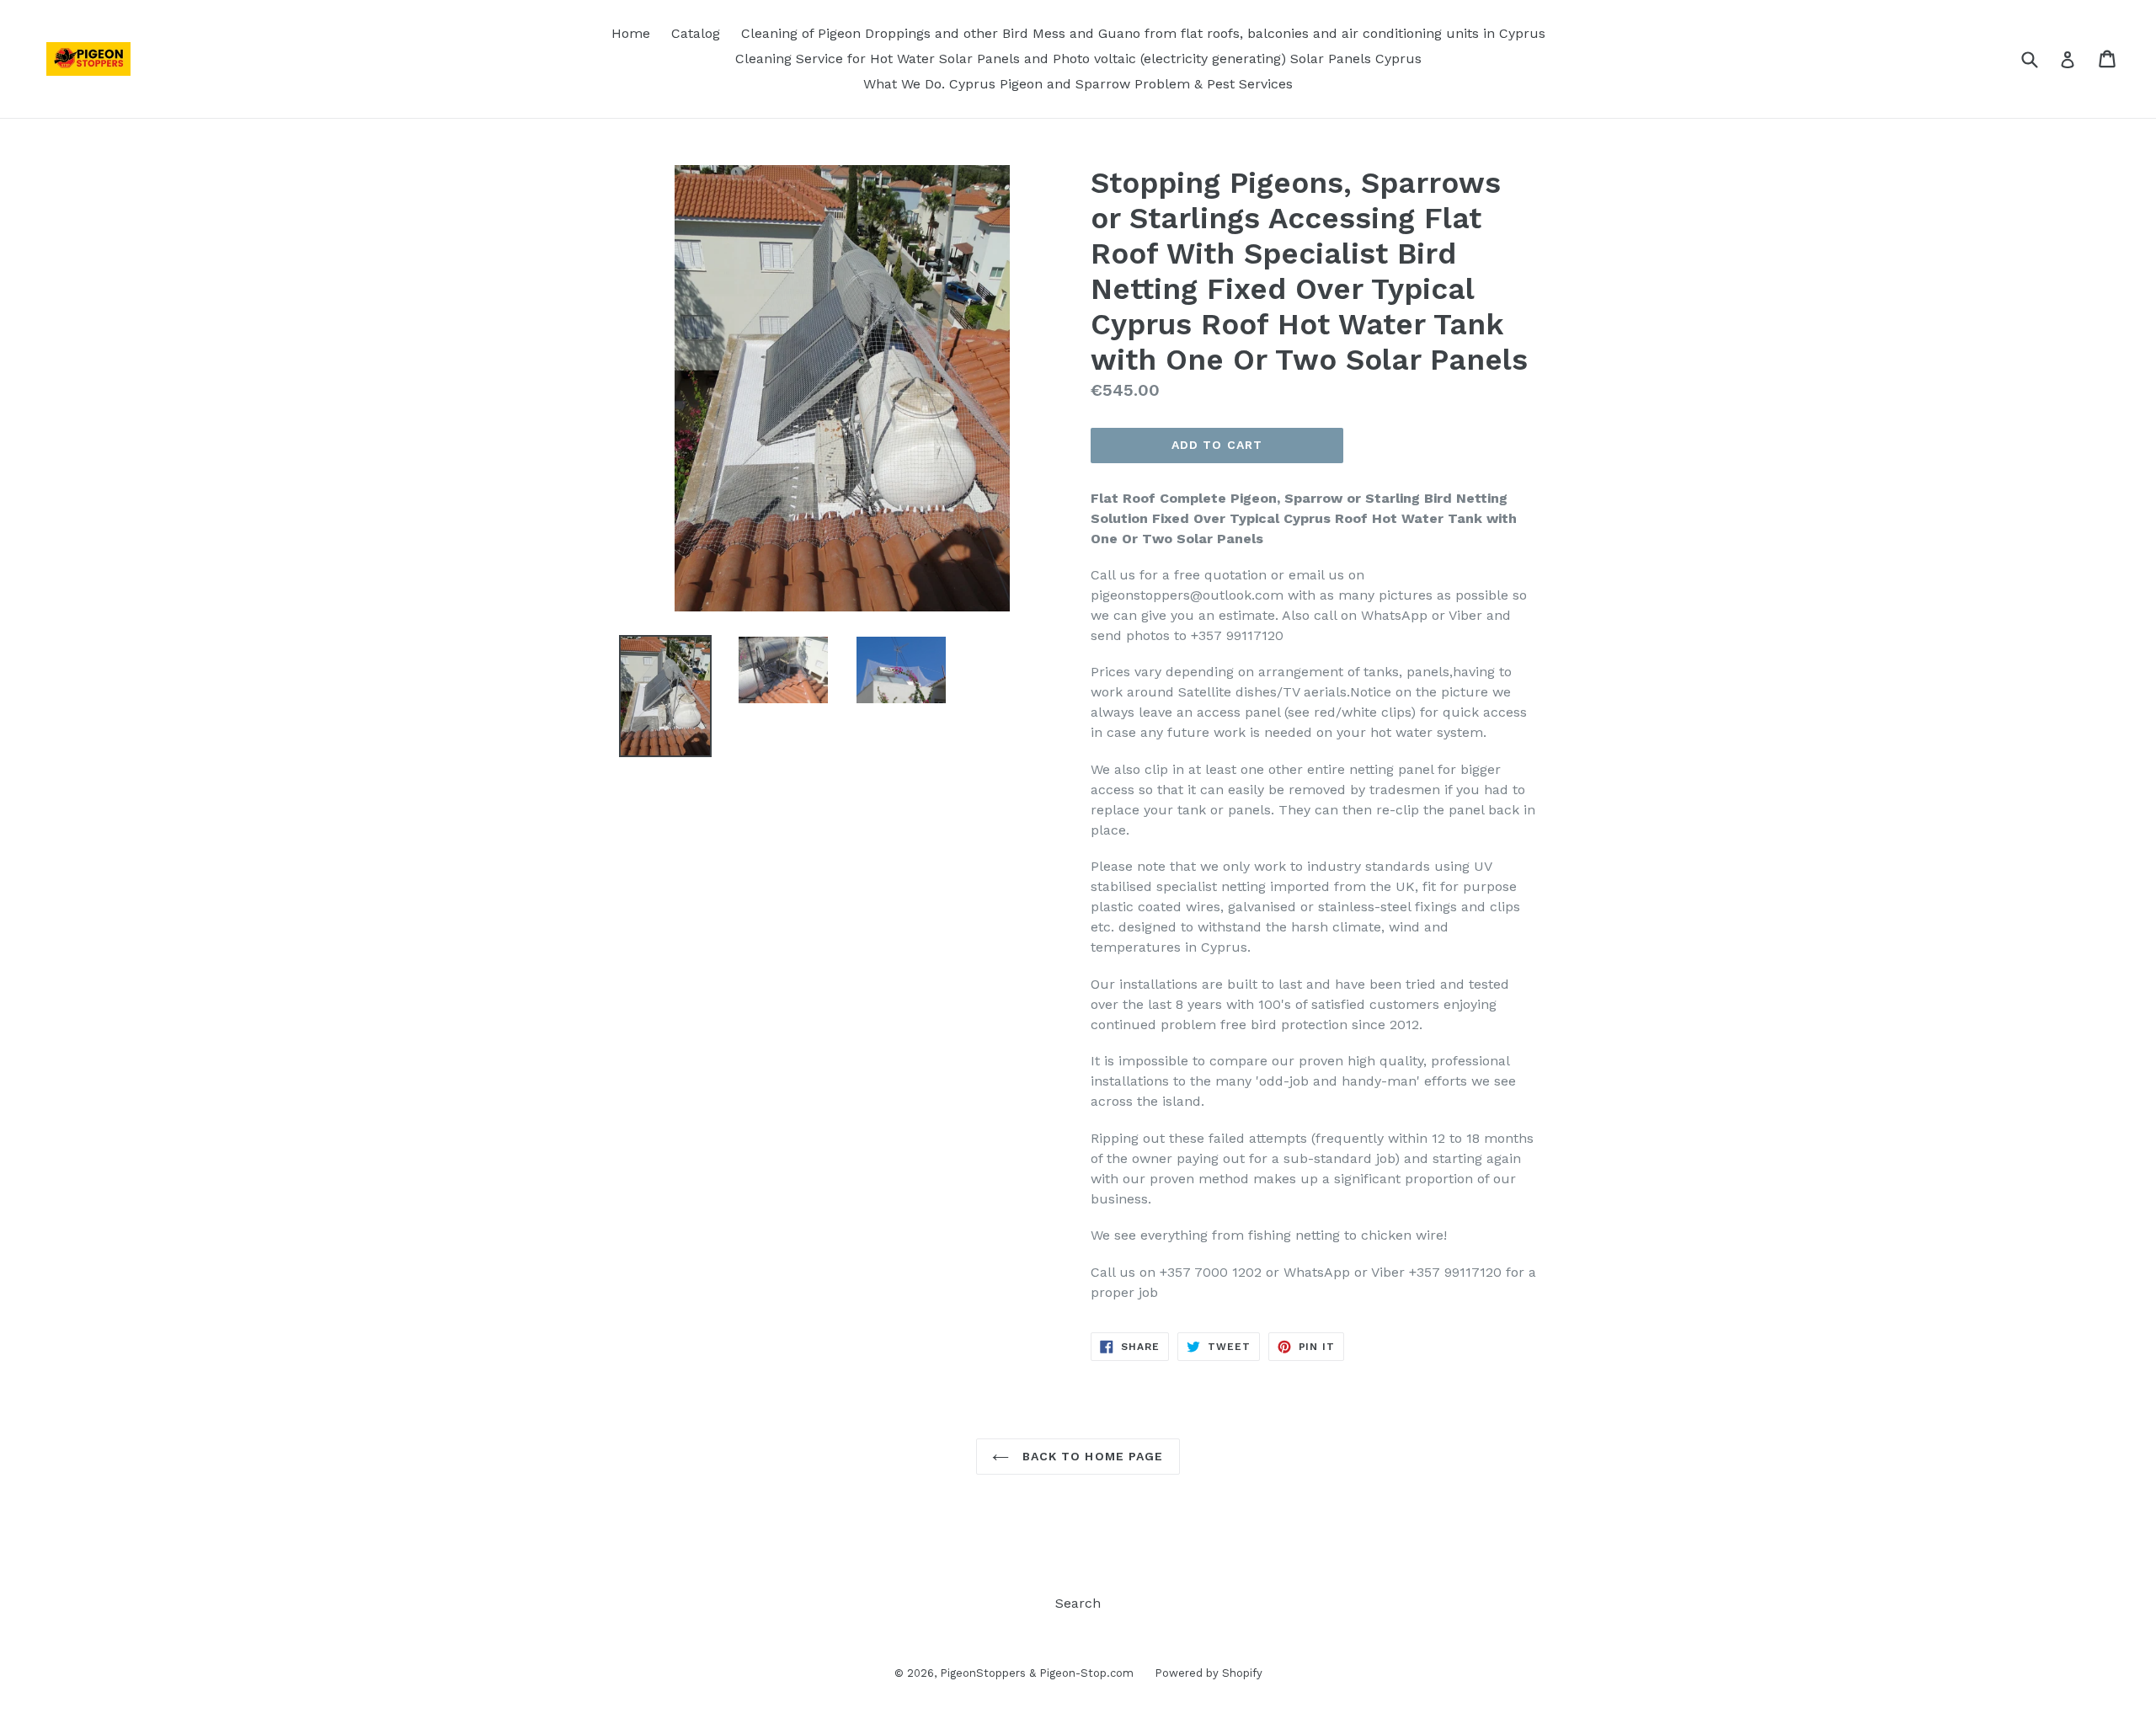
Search (1078, 1603)
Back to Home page (1090, 1456)
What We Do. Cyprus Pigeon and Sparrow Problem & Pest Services (1078, 84)
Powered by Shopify (1209, 1673)
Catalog (696, 33)
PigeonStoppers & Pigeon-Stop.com (1037, 1673)
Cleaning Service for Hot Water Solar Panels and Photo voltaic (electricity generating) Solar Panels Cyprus (1078, 59)
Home (631, 33)
